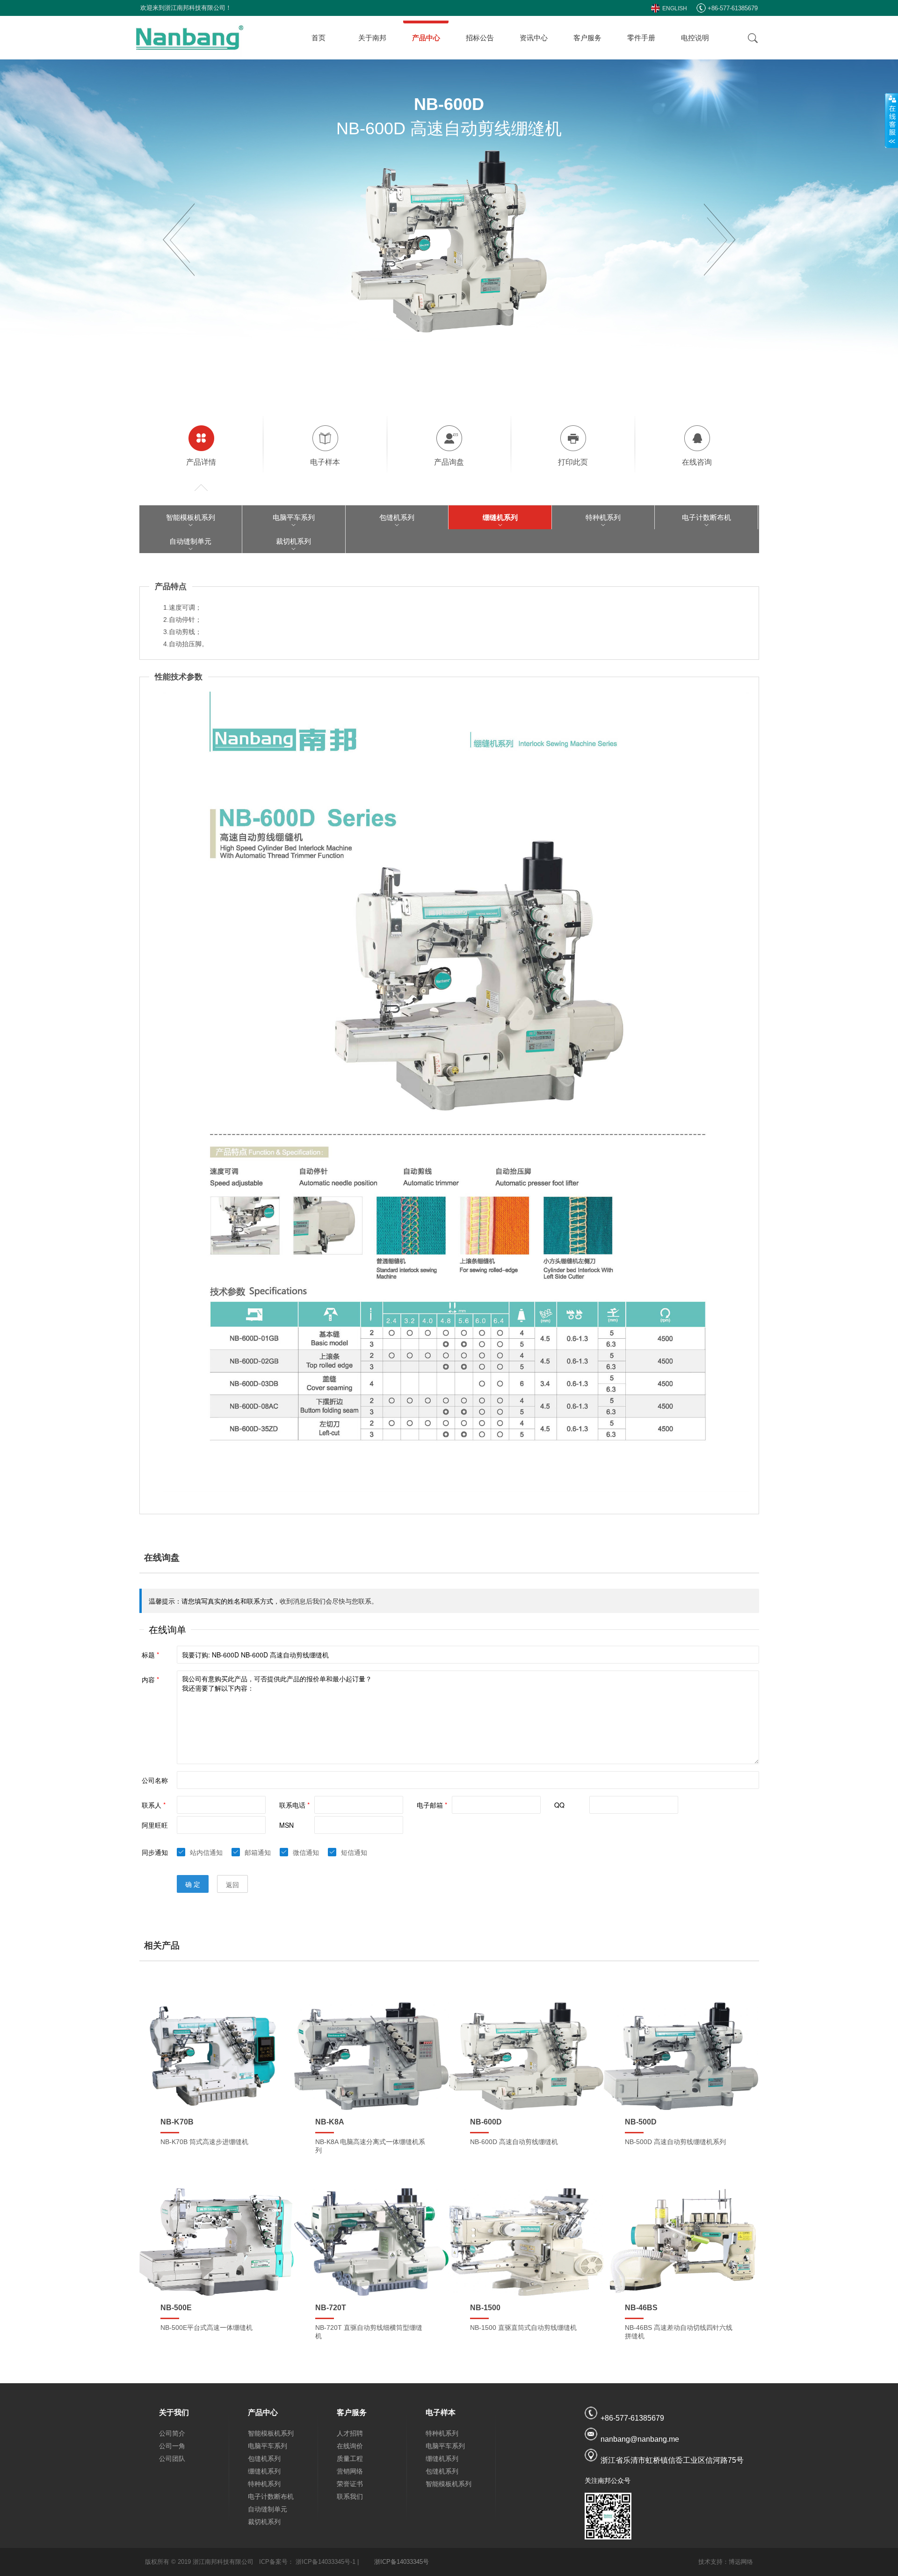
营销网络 (350, 2471)
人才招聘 (350, 2433)
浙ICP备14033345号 (402, 2562)
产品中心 (426, 38)
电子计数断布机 (706, 517)
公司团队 (172, 2459)
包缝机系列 (397, 517)
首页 (319, 38)
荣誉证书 (350, 2484)
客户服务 (587, 38)
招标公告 (480, 38)
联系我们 (350, 2496)
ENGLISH (675, 8)
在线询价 (350, 2446)
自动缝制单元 (190, 541)
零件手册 (641, 38)
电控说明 (695, 38)
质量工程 (350, 2459)
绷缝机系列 (500, 517)
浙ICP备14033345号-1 (326, 2562)
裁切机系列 (293, 541)
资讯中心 (534, 38)
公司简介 (172, 2433)
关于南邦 (372, 38)
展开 (891, 120)
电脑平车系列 (294, 517)
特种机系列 (603, 517)
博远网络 (741, 2562)
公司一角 (172, 2446)
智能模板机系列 (191, 517)
